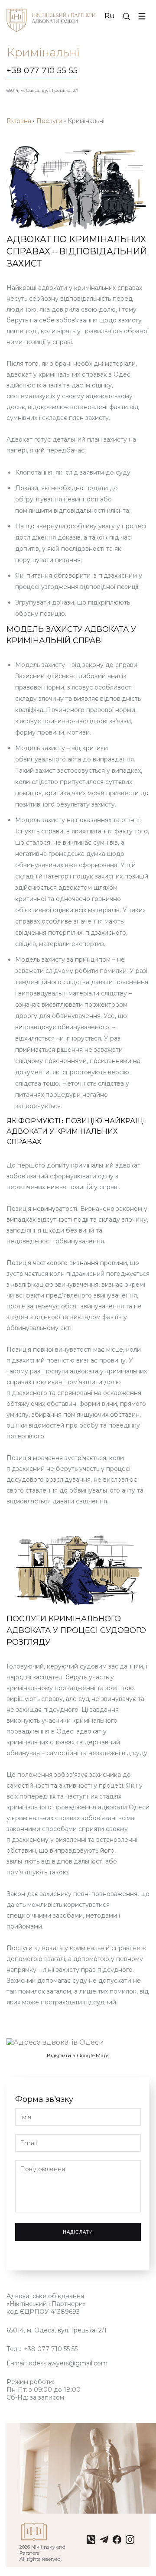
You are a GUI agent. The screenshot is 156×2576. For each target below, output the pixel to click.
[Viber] (91, 2542)
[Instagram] (130, 2542)
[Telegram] (104, 2542)
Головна (19, 121)
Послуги (49, 121)
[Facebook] (117, 2542)
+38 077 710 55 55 (42, 71)
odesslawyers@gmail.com (68, 2363)
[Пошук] (127, 16)
